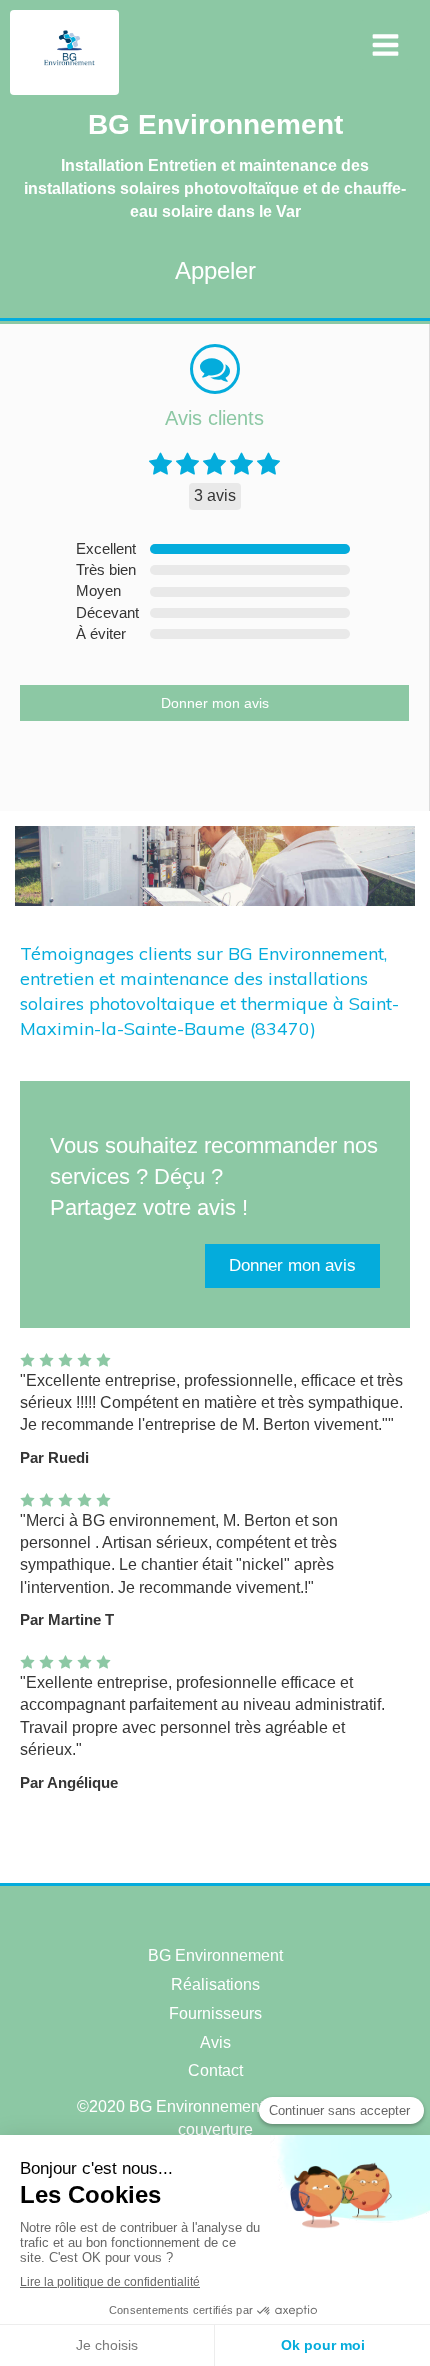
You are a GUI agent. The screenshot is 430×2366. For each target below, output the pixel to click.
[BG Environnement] (69, 74)
